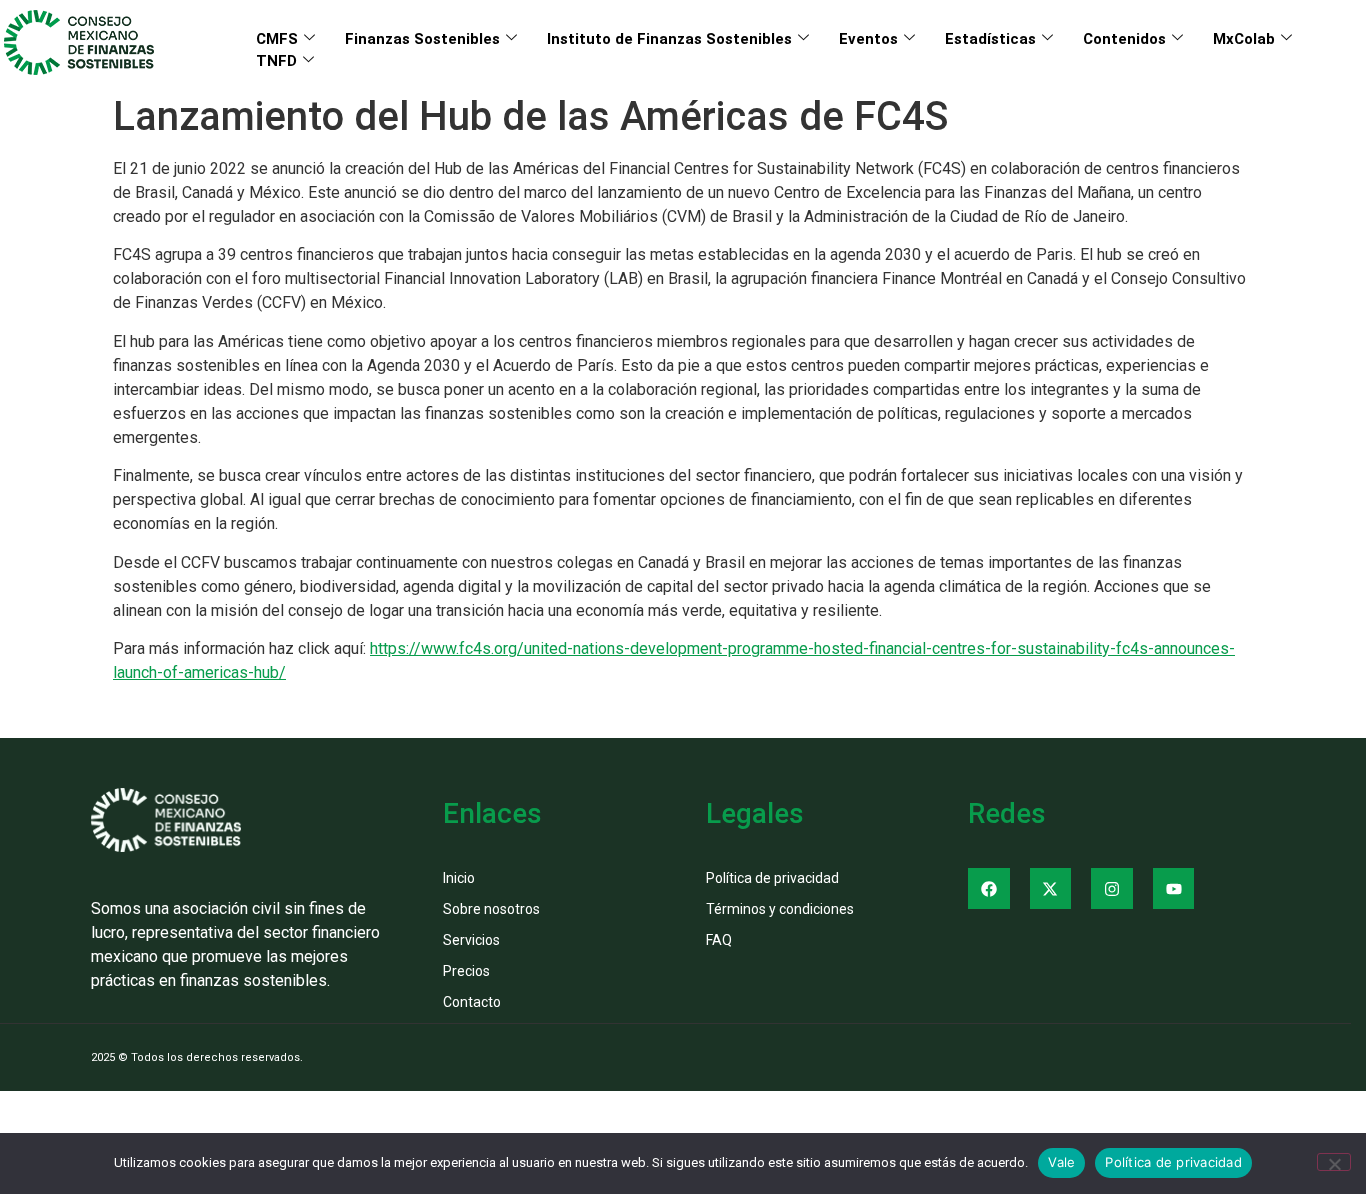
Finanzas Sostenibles (422, 39)
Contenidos (1124, 39)
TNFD (276, 61)
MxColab (1244, 39)
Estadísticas (990, 39)
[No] (1334, 1162)
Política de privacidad (1173, 1162)
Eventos (868, 39)
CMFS (277, 39)
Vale (1061, 1162)
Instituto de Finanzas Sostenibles (669, 39)
